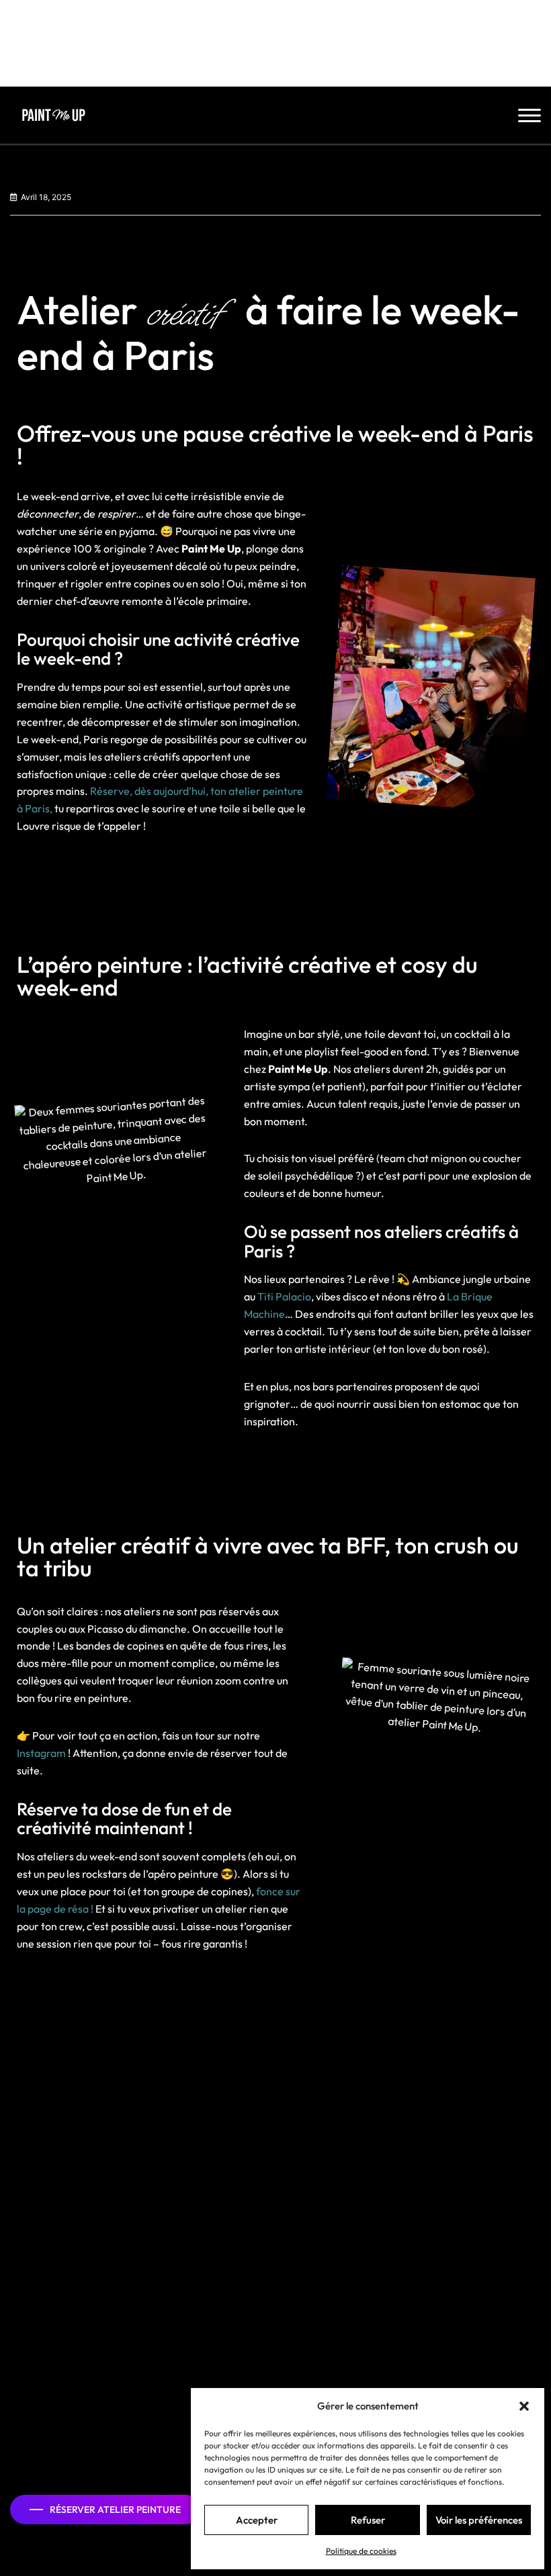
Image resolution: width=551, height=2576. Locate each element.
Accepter (257, 2520)
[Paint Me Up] (56, 115)
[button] (524, 2406)
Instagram (41, 1753)
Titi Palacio (284, 1296)
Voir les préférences (479, 2520)
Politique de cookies (361, 2551)
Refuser (368, 2520)
